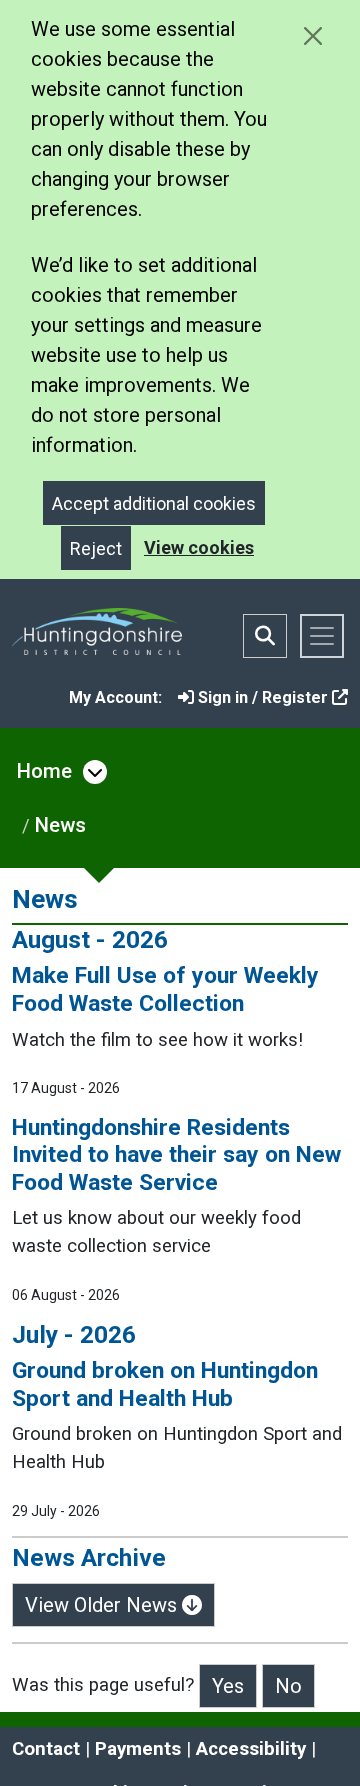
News (60, 825)
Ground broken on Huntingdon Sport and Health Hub (165, 1384)
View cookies (199, 547)
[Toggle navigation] (322, 636)
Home (44, 771)
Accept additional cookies (154, 503)
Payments (138, 1749)
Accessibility (251, 1749)
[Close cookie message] (312, 35)
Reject (96, 548)
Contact (46, 1749)
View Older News (103, 1605)
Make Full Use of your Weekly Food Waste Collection (165, 989)
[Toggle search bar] (265, 636)
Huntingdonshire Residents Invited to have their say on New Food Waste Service (176, 1155)
